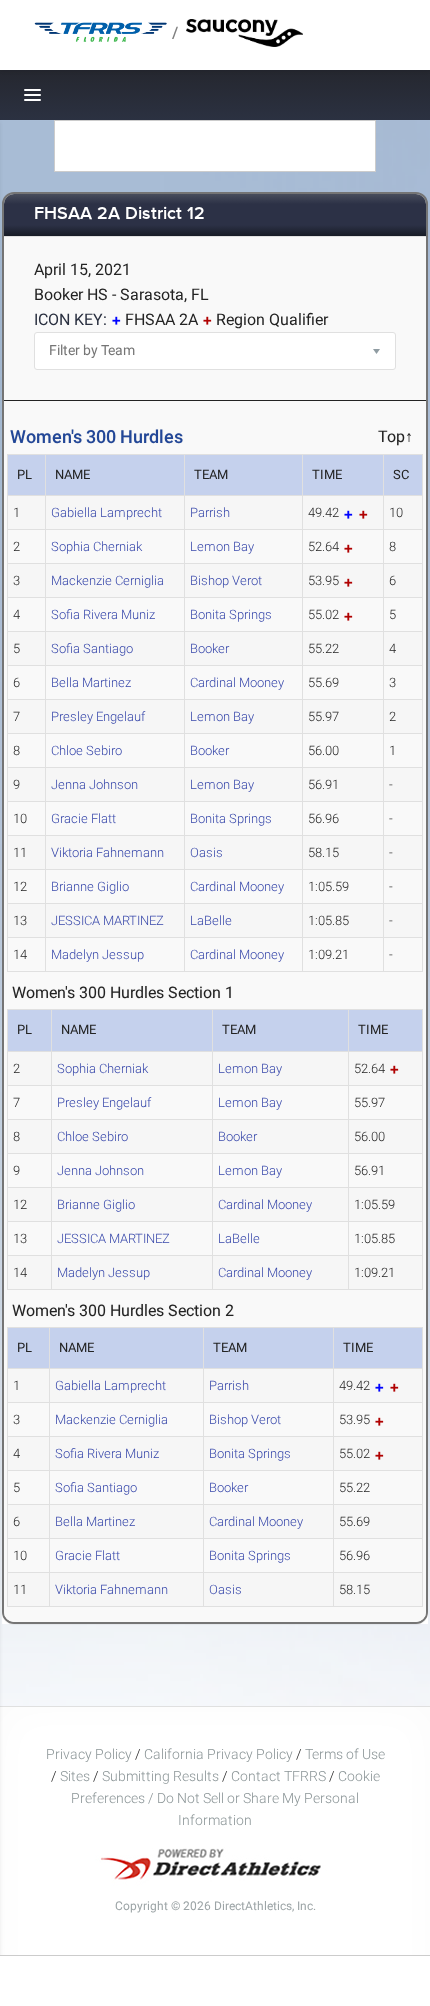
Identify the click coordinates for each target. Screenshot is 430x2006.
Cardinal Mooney (237, 682)
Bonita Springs (231, 614)
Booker (209, 648)
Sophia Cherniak (96, 546)
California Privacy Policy (218, 1754)
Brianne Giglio (90, 886)
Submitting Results (160, 1776)
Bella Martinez (91, 682)
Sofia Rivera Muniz (103, 614)
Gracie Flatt (83, 818)
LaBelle (211, 920)
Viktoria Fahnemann (107, 852)
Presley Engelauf (98, 716)
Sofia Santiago (92, 648)
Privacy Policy (89, 1754)
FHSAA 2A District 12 (119, 214)
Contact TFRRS (280, 1776)
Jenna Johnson (94, 784)
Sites (75, 1776)
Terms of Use (345, 1754)
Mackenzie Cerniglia (107, 580)
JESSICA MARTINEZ (107, 920)
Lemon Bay (222, 546)
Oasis (206, 852)
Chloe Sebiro (86, 750)
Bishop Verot (226, 580)
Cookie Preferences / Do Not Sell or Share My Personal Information (225, 1798)
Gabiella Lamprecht (106, 512)
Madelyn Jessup (97, 954)
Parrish (210, 512)
